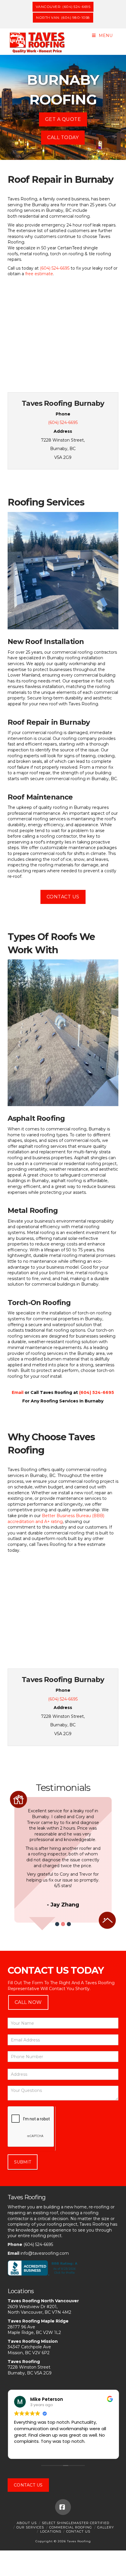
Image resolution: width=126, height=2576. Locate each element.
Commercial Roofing (71, 2527)
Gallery (106, 2527)
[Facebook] (63, 2507)
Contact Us (63, 897)
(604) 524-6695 (55, 268)
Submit (23, 2162)
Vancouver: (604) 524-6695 (63, 7)
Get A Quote (63, 119)
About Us (27, 2523)
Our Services (30, 2527)
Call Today (63, 137)
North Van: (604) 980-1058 (63, 17)
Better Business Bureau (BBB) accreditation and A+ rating (56, 1519)
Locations (51, 2531)
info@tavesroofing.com (45, 2253)
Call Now (28, 2002)
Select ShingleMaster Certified (76, 2523)
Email (18, 1392)
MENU (106, 36)
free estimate (39, 274)
